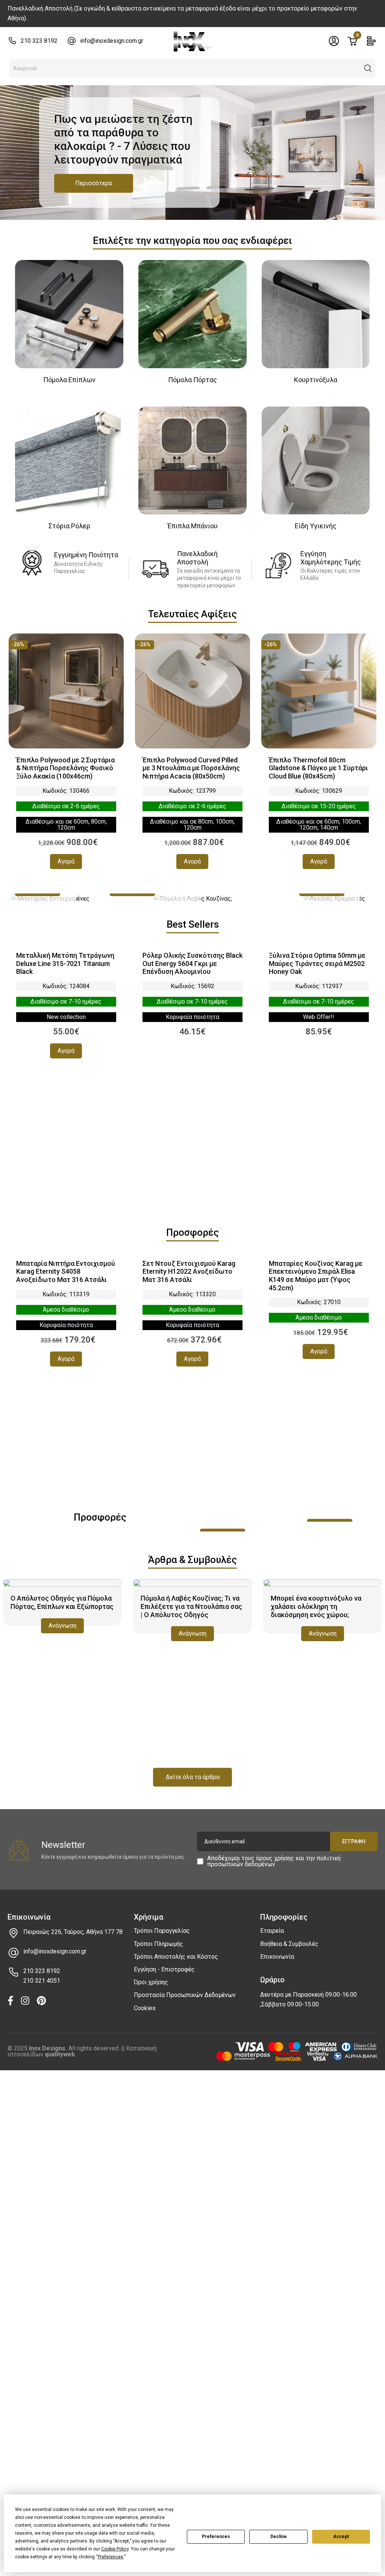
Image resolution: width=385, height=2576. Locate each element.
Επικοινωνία (277, 1957)
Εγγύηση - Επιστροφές (164, 1969)
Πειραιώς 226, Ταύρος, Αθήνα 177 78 (73, 1932)
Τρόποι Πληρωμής (158, 1944)
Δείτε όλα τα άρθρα (193, 1777)
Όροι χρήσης (151, 1982)
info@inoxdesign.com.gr (112, 41)
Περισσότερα (94, 183)
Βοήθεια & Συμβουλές (289, 1944)
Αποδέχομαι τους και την (274, 1861)
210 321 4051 (42, 1981)
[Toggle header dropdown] (334, 41)
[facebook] (11, 2001)
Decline (279, 2537)
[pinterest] (41, 2001)
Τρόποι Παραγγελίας (162, 1931)
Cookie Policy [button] (115, 2549)
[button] (368, 68)
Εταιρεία (272, 1931)
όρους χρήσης (275, 1858)
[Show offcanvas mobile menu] (371, 41)
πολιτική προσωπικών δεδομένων (274, 1861)
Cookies (145, 2008)
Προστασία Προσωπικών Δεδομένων (185, 1995)
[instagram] (25, 2001)
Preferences (216, 2537)
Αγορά (66, 861)
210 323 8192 (39, 41)
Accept (341, 2537)
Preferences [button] (111, 2557)
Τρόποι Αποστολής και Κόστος (176, 1957)
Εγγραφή (354, 1841)
